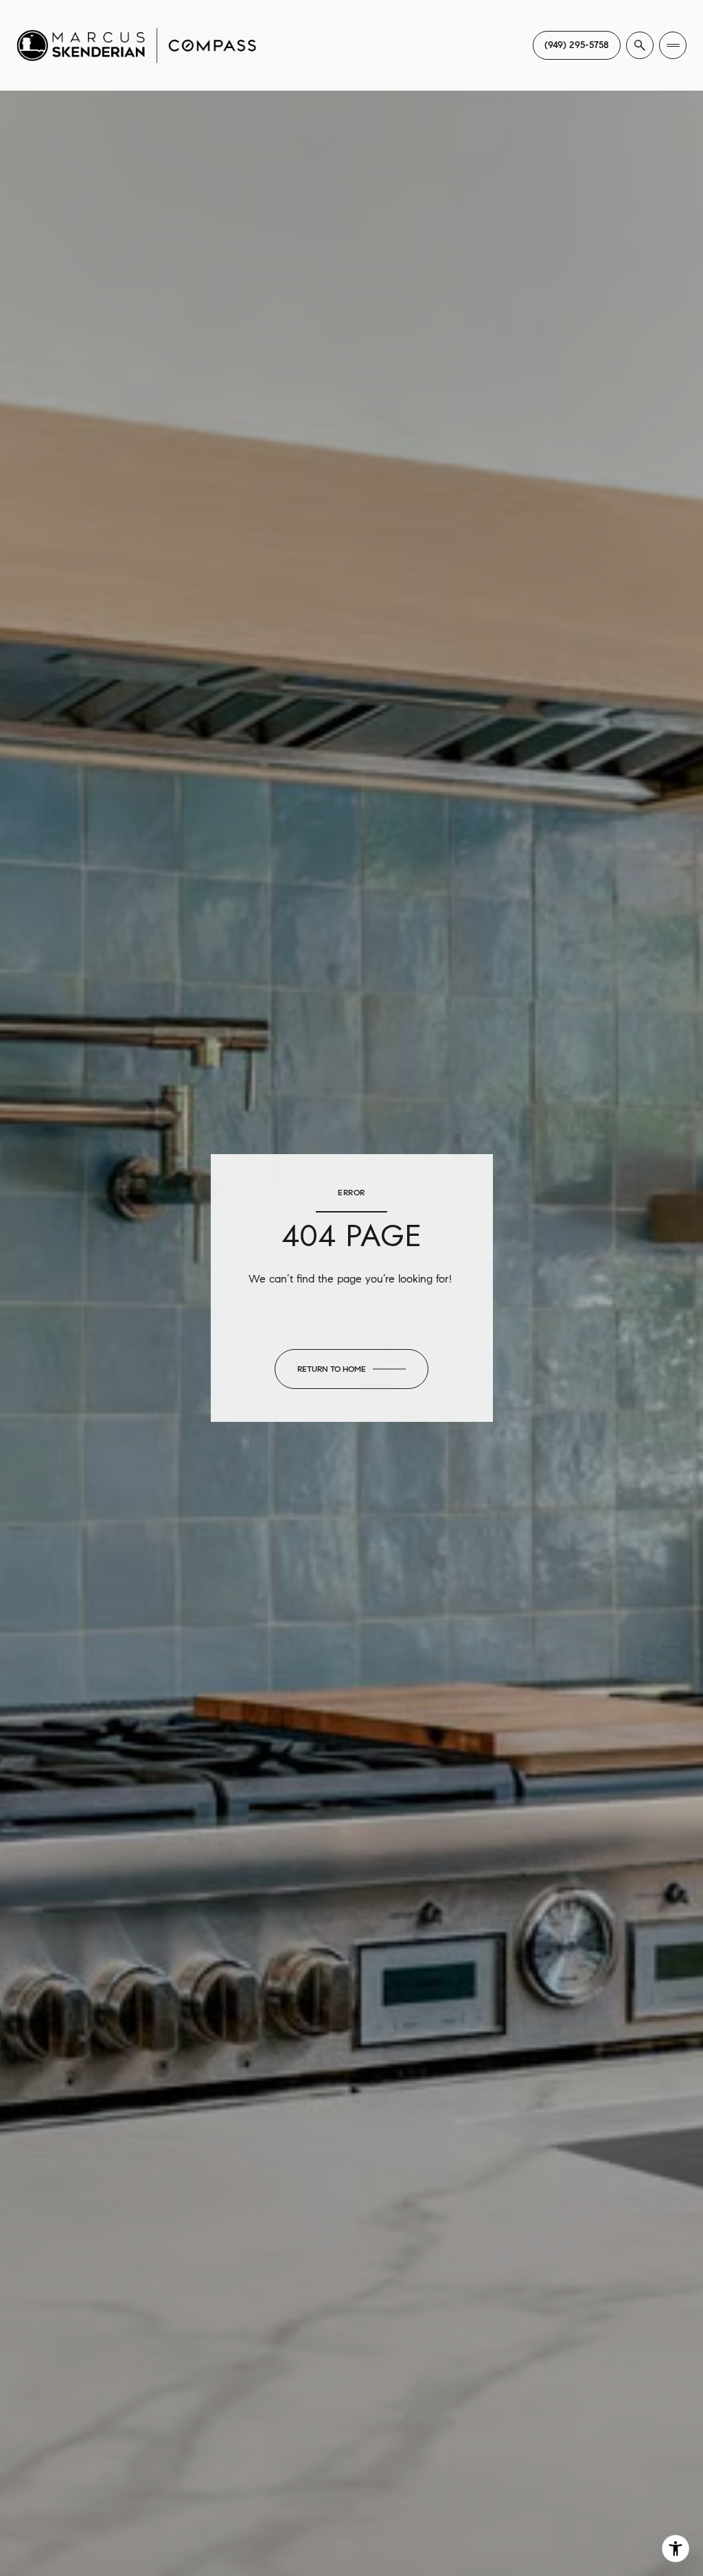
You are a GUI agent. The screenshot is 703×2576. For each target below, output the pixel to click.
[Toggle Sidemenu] (673, 45)
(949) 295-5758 (577, 45)
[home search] (640, 45)
